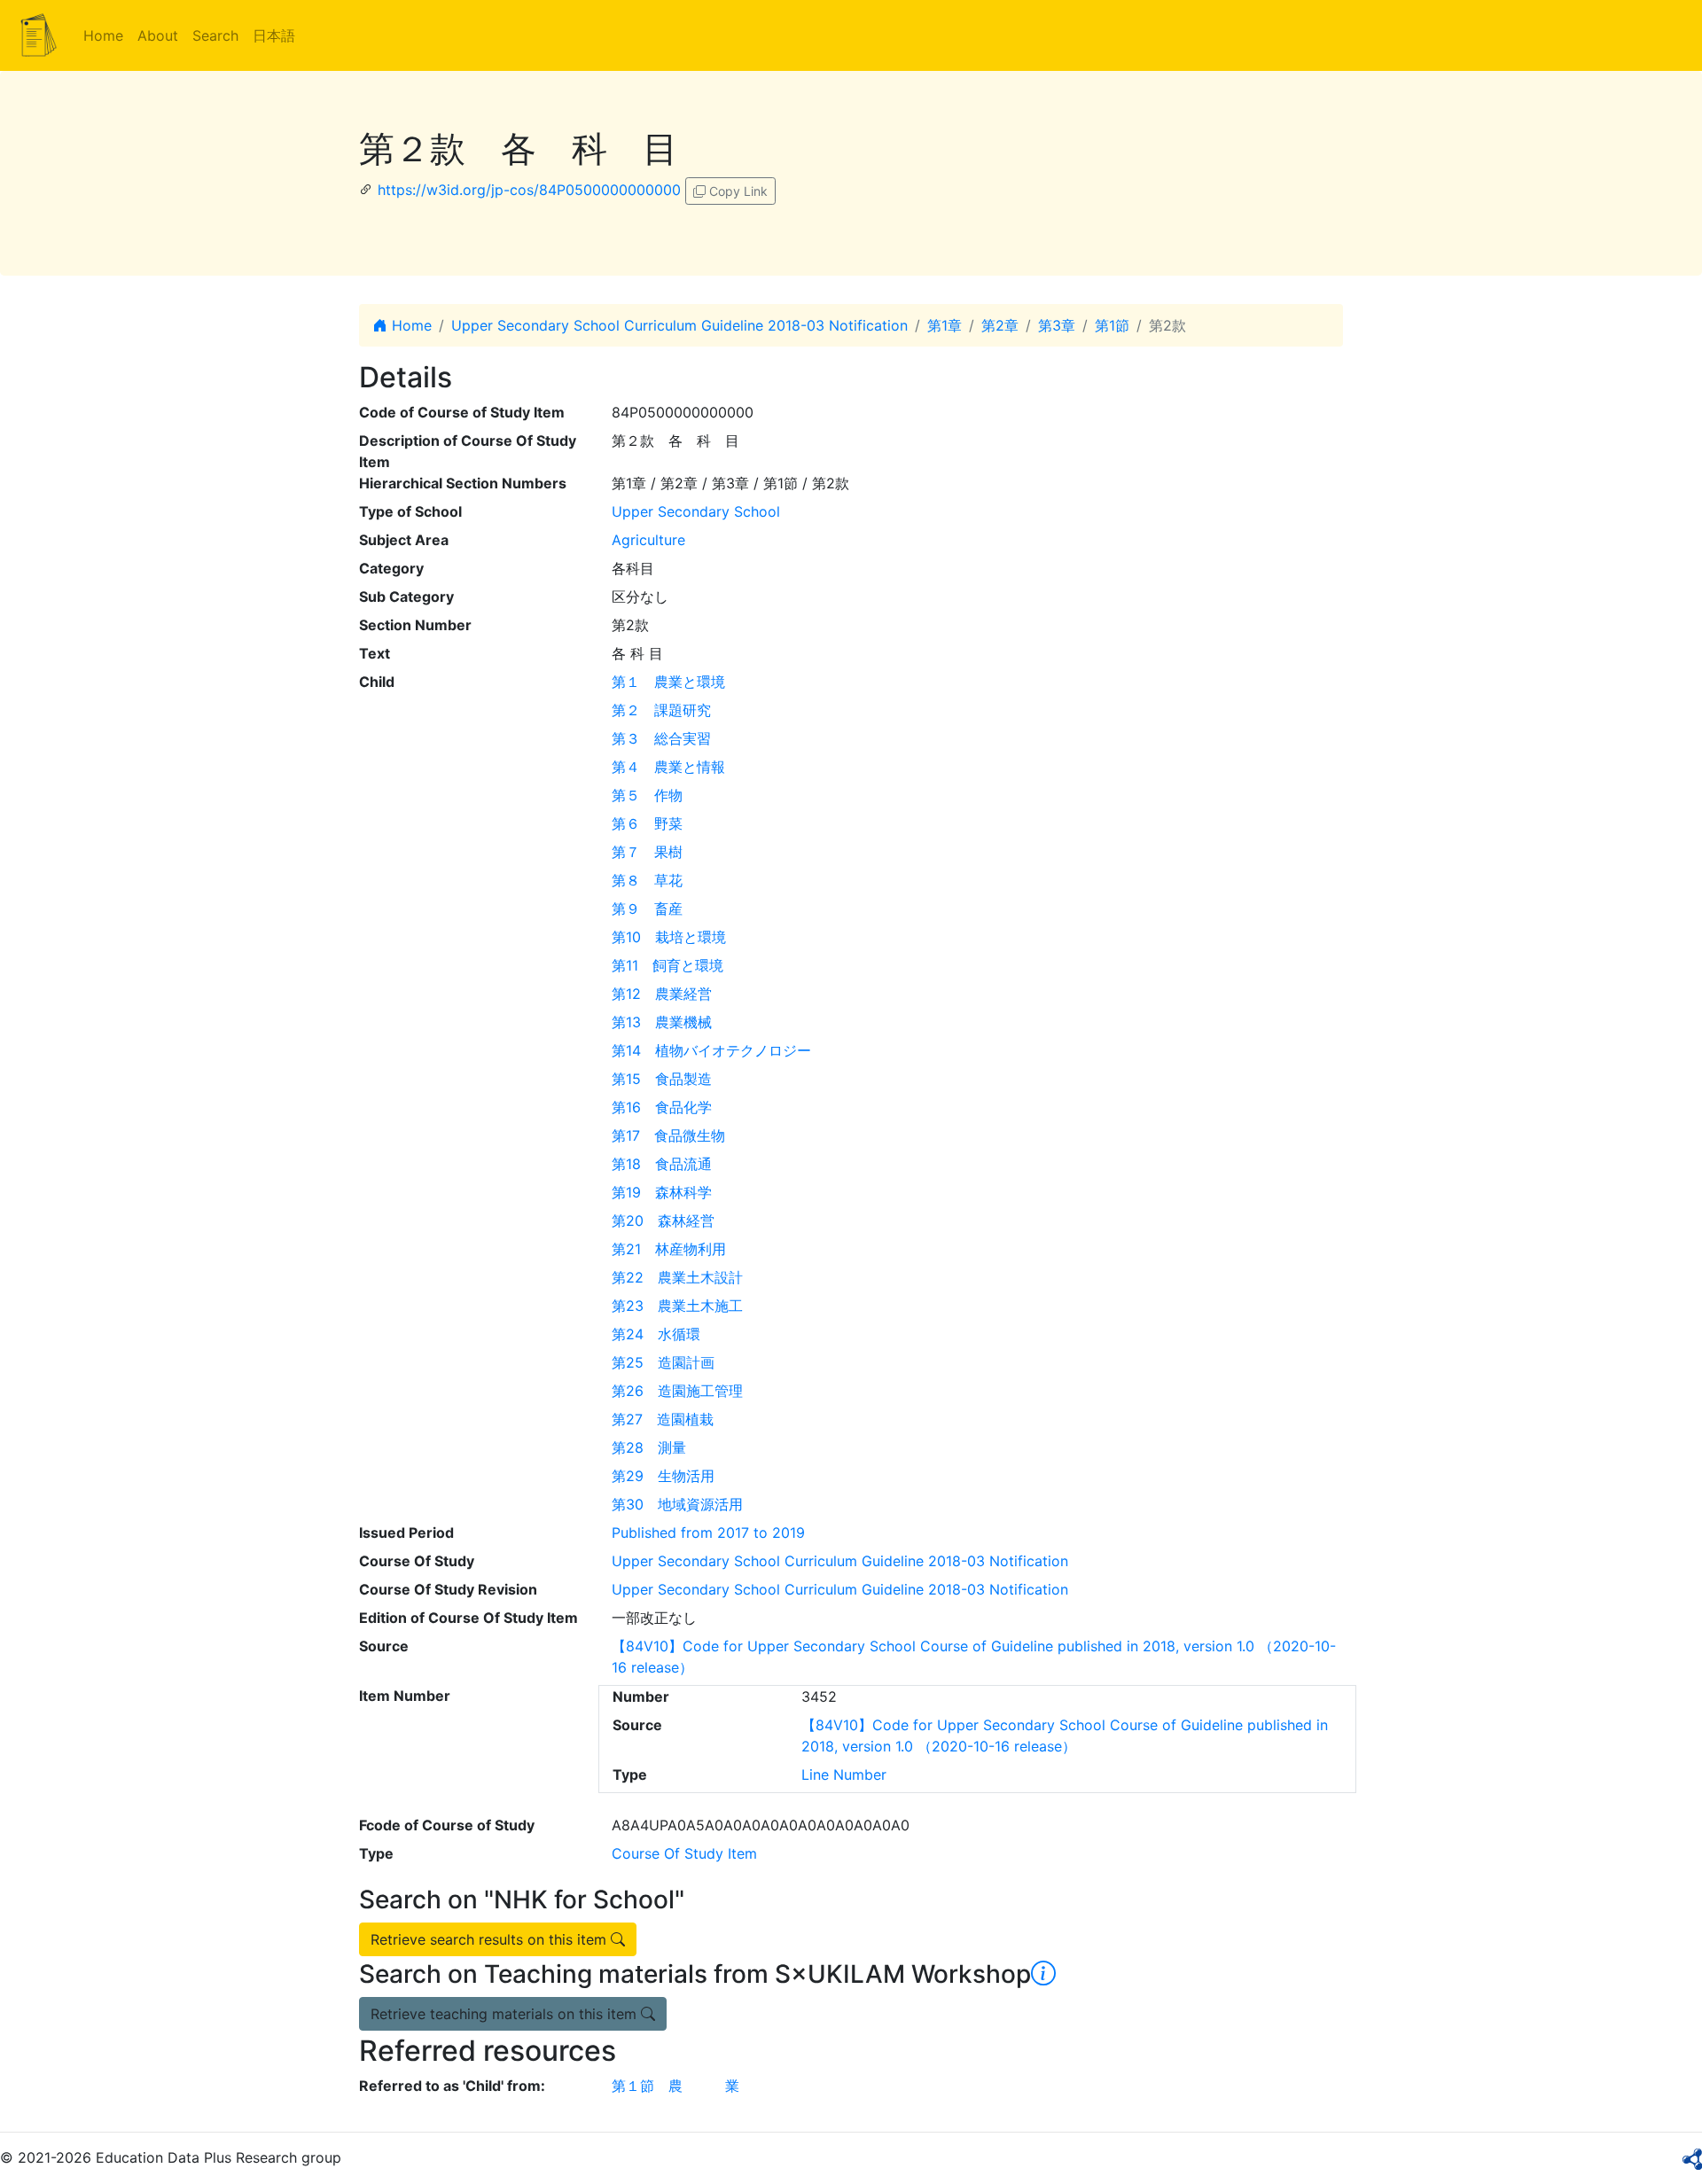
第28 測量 (649, 1447)
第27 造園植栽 (663, 1419)
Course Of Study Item (684, 1853)
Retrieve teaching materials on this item (506, 2014)
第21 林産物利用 (669, 1249)
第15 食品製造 (662, 1079)
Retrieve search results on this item (491, 1939)
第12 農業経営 (662, 994)
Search (215, 35)
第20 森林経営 (663, 1221)
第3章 (1057, 325)
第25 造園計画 (663, 1362)
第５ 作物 (647, 795)
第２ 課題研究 (661, 710)
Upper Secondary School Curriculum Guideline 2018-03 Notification (679, 325)
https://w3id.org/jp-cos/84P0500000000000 (529, 190)
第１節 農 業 (675, 2086)
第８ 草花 (647, 880)
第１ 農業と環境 (668, 682)
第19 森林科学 (662, 1192)
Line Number (844, 1774)
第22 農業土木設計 (677, 1277)
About (158, 35)
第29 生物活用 (663, 1476)
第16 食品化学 (662, 1107)
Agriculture (648, 540)
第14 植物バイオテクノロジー (711, 1050)
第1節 (1112, 325)
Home (103, 35)
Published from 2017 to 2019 (708, 1533)
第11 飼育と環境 (668, 965)
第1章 (945, 325)
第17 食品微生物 (668, 1135)
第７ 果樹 (647, 852)
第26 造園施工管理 (677, 1391)
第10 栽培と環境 (669, 937)
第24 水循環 (656, 1334)
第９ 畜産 (647, 909)
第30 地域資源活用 (677, 1504)
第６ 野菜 (647, 823)
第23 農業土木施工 (677, 1306)
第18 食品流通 (662, 1164)
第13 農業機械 (662, 1022)
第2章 (1000, 325)
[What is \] (1043, 1974)
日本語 (274, 35)
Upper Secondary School (696, 511)
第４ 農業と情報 (668, 767)
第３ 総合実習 (661, 738)
